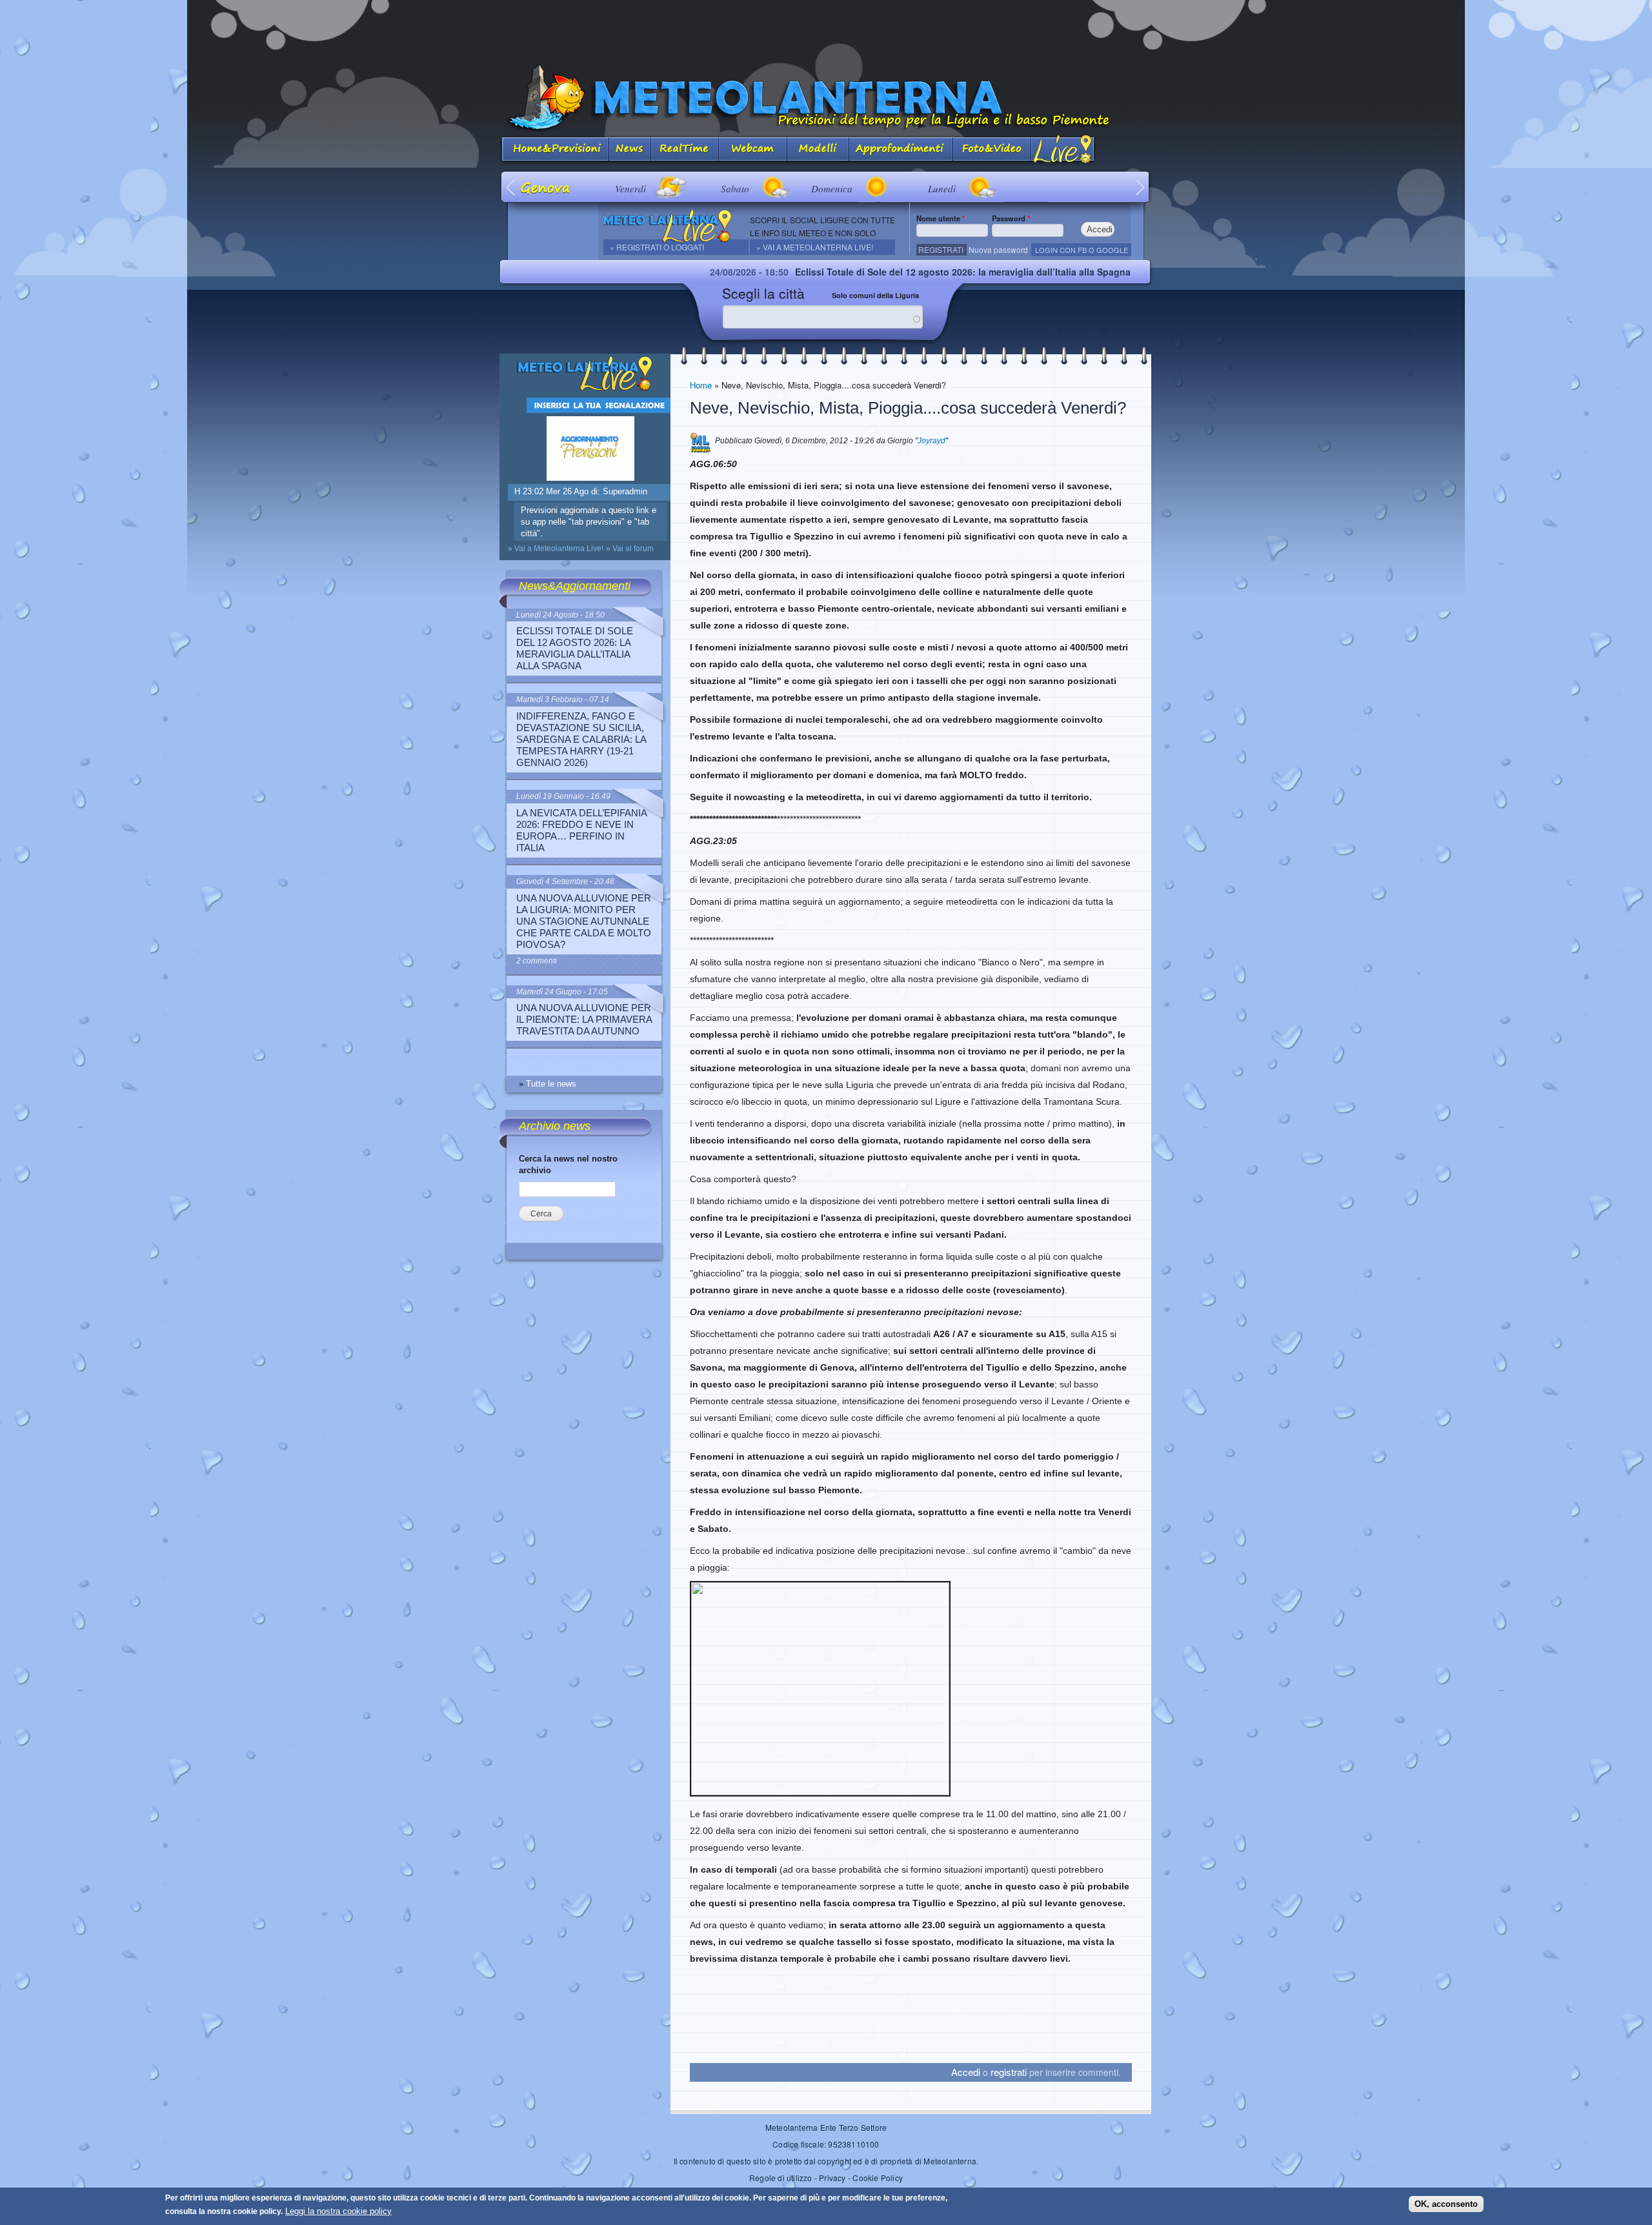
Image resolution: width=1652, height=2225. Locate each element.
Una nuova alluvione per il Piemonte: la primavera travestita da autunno (584, 1019)
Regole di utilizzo (781, 2178)
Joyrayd (932, 441)
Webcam (753, 150)
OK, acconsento (1446, 2204)
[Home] (826, 98)
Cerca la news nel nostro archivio (568, 1164)
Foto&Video (992, 150)
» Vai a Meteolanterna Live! (815, 247)
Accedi (966, 2072)
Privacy (832, 2178)
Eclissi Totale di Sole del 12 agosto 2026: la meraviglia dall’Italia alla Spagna (849, 272)
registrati (1009, 2072)
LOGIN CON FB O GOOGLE (1082, 250)
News (630, 150)
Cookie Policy (878, 2178)
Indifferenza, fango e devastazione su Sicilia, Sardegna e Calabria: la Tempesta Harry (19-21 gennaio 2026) (581, 739)
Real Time (685, 150)
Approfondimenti (901, 150)
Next (1141, 187)
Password (1011, 218)
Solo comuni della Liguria (875, 295)
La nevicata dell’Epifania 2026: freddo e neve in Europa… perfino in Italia (581, 830)
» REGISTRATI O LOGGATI (657, 247)
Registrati (941, 249)
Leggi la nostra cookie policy (338, 2211)
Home (701, 385)
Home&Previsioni (554, 150)
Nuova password (998, 249)
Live (1063, 150)
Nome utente (941, 218)
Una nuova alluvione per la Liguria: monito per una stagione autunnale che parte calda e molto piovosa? (584, 921)
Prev (511, 187)
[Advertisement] (826, 29)
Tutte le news (551, 1084)
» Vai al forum (630, 549)
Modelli (818, 150)
